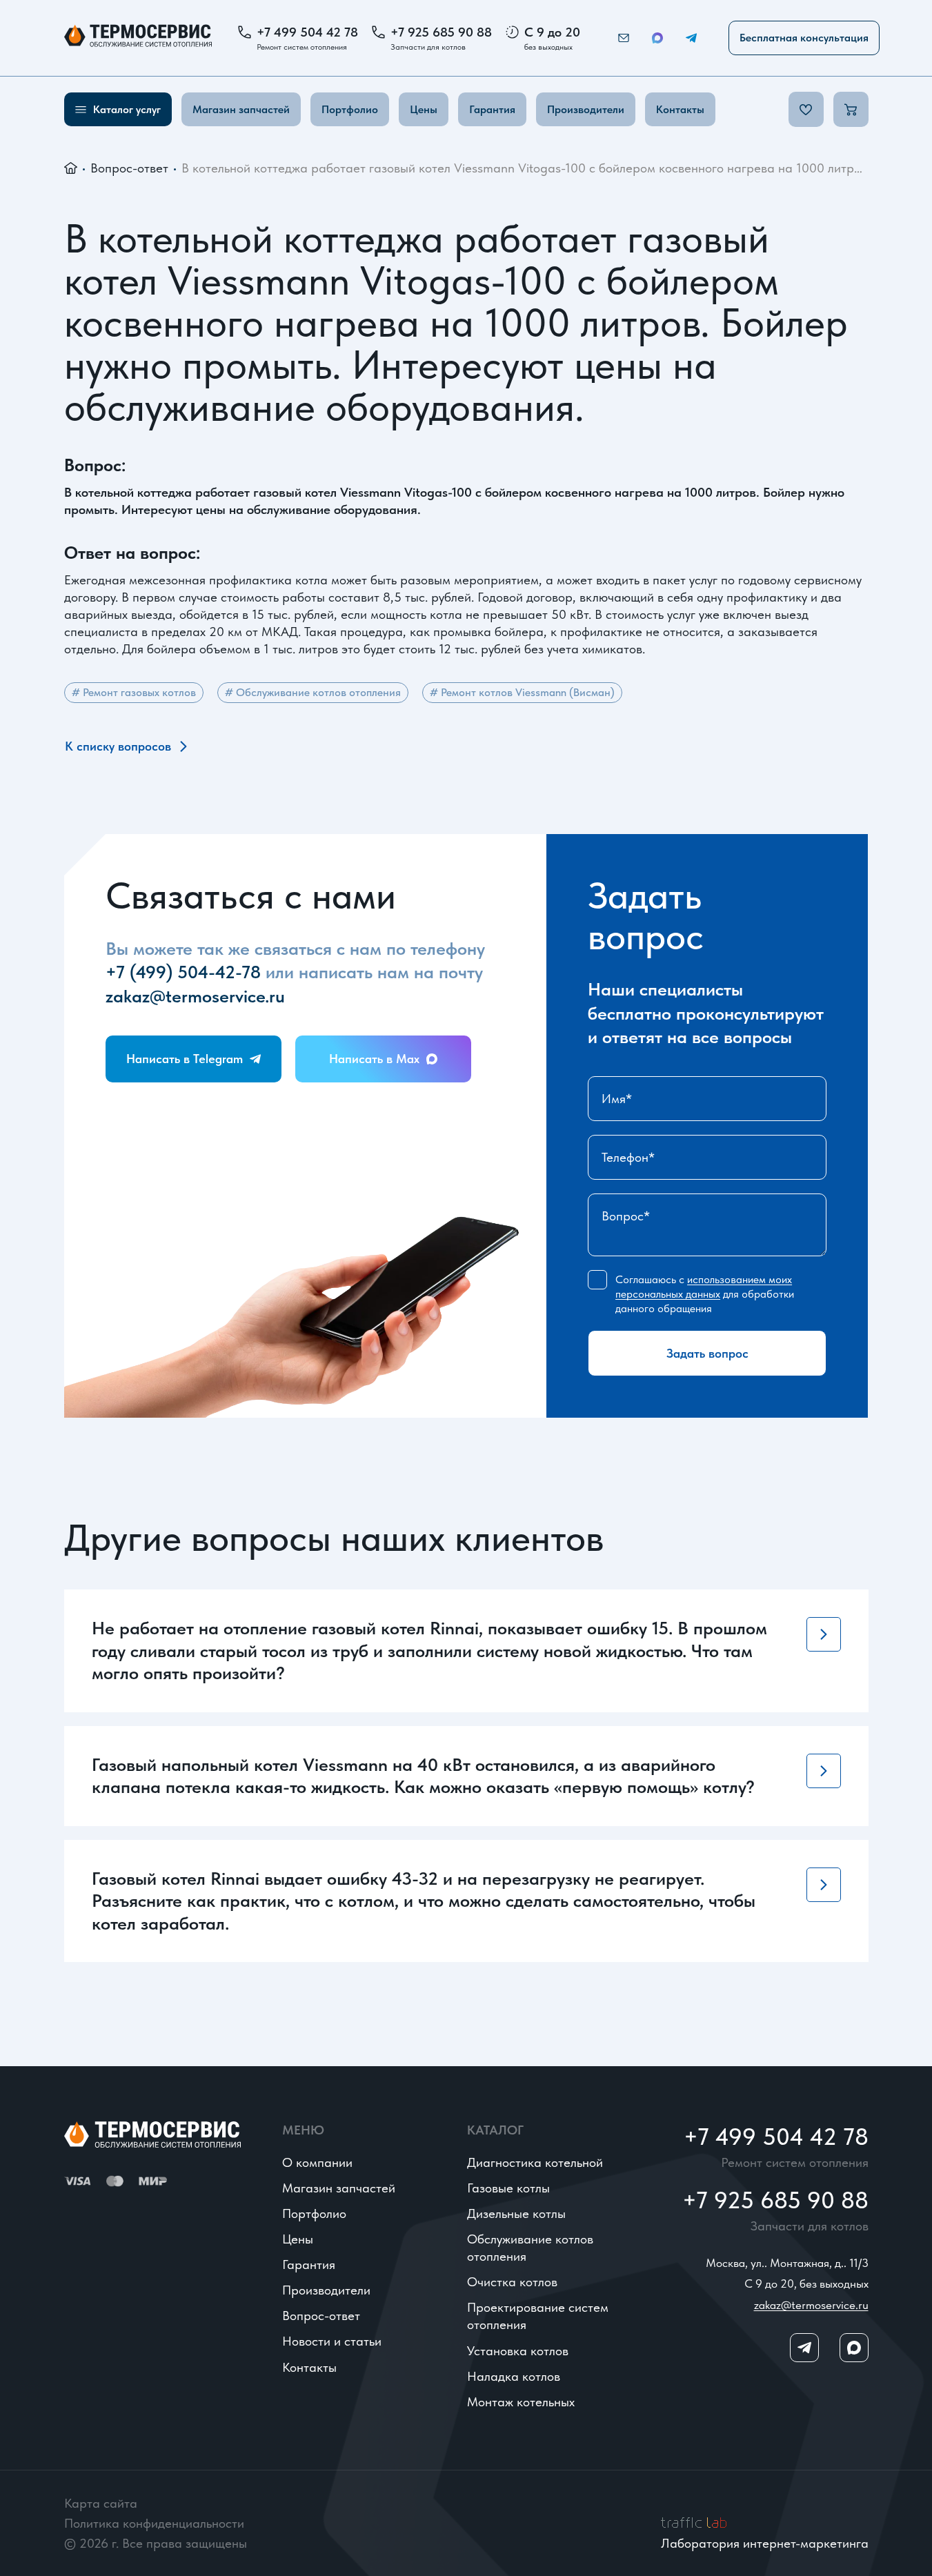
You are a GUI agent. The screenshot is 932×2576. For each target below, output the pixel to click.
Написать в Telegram (185, 1059)
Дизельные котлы (516, 2213)
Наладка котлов (514, 2376)
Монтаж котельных (521, 2402)
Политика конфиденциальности (154, 2523)
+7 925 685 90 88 (441, 32)
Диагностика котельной (535, 2162)
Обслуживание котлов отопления (530, 2248)
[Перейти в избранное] (806, 109)
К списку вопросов (118, 746)
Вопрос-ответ (129, 168)
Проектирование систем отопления (538, 2316)
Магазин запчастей (241, 109)
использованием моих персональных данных (704, 1287)
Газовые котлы (508, 2188)
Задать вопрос (707, 1353)
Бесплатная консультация (804, 38)
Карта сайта (101, 2503)
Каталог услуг (127, 109)
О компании (317, 2162)
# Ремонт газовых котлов (134, 692)
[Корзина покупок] (851, 109)
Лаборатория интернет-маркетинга (765, 2543)
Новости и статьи (332, 2341)
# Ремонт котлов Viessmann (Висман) (522, 692)
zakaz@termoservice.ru (195, 996)
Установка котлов (518, 2351)
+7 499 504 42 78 (307, 32)
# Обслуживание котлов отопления (313, 692)
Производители (586, 109)
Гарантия (492, 109)
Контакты (680, 109)
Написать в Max (374, 1059)
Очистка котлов (512, 2282)
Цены (424, 109)
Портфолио (350, 109)
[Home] (138, 38)
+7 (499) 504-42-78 (183, 972)
